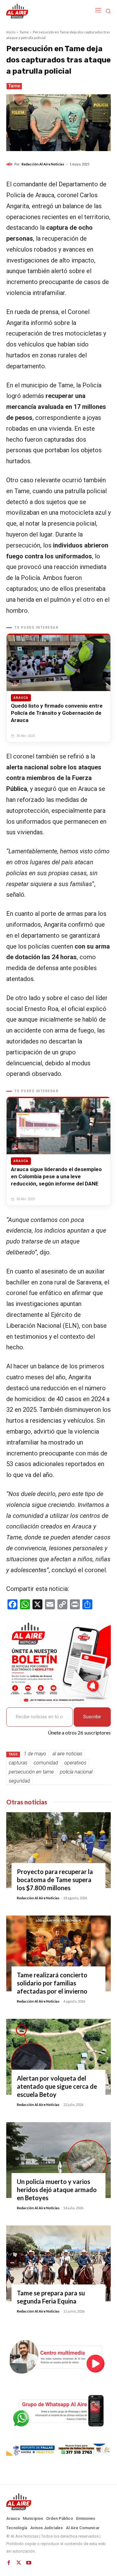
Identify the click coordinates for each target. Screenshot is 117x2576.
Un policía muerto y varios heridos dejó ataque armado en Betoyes (57, 2190)
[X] (19, 2563)
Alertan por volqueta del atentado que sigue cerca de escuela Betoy (57, 2086)
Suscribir (92, 1717)
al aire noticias (67, 1754)
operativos (75, 1763)
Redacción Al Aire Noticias (43, 164)
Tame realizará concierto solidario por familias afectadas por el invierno (52, 1983)
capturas (18, 1763)
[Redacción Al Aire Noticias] (10, 164)
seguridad (19, 1781)
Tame (24, 32)
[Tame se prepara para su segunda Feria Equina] (58, 2263)
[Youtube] (29, 2563)
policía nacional (76, 1772)
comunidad (46, 1763)
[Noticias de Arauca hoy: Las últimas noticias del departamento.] (58, 2502)
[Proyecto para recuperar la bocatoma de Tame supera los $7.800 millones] (58, 1850)
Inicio (11, 32)
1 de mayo (35, 1754)
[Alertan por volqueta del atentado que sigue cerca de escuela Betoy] (58, 2057)
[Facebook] (9, 2563)
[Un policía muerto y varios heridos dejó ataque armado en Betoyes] (58, 2160)
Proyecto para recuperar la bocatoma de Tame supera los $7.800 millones (55, 1880)
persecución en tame (31, 1772)
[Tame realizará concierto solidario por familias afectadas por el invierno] (58, 1953)
